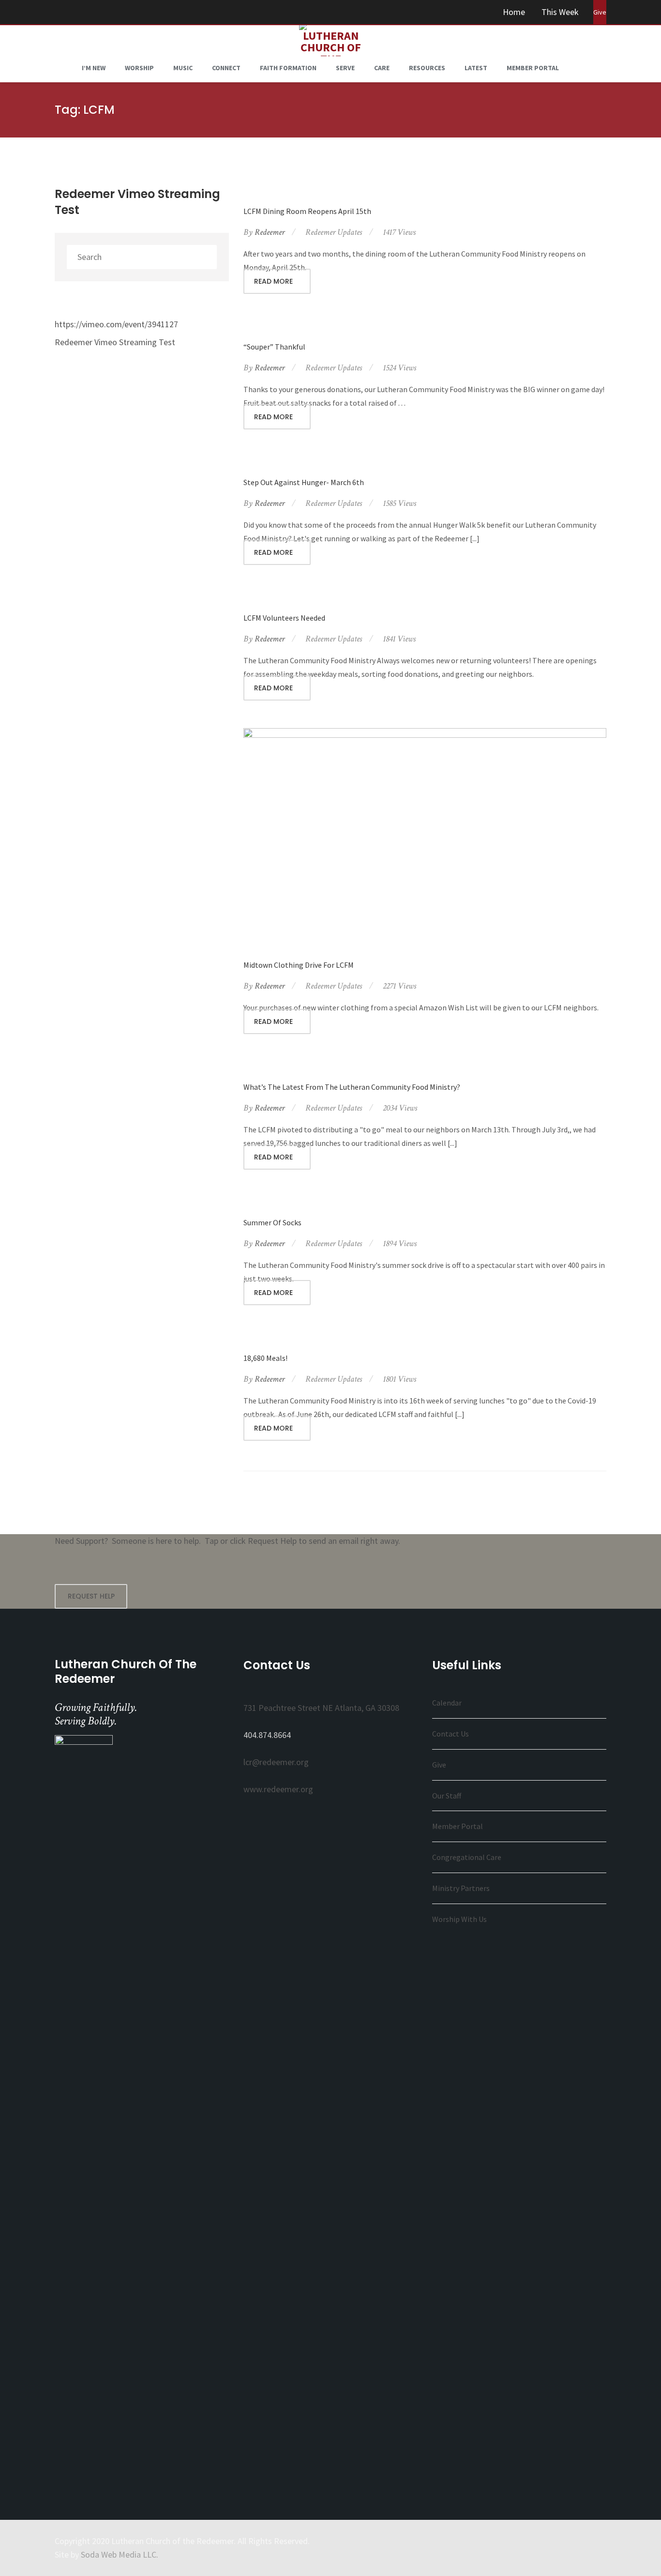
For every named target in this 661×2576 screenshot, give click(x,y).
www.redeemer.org (278, 1789)
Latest (476, 68)
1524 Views (399, 368)
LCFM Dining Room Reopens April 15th (307, 211)
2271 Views (399, 986)
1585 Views (399, 503)
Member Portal (533, 68)
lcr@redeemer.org (276, 1762)
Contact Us (451, 1734)
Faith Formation (288, 68)
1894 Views (400, 1243)
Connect (226, 68)
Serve (345, 68)
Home (514, 12)
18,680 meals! (265, 1358)
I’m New (94, 68)
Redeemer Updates (334, 232)
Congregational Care (467, 1857)
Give (439, 1765)
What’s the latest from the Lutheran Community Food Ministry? (352, 1087)
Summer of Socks (272, 1222)
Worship (139, 68)
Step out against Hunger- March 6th (304, 482)
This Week (560, 12)
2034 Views (400, 1108)
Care (382, 68)
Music (183, 68)
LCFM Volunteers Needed (284, 618)
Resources (427, 68)
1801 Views (399, 1379)
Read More (274, 281)
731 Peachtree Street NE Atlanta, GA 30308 (321, 1708)
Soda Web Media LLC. (120, 2554)
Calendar (447, 1703)
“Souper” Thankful (274, 347)
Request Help (91, 1596)
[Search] (207, 257)
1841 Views (399, 639)
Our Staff (447, 1796)
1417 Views (399, 232)
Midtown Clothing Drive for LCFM (299, 965)
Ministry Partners (461, 1888)
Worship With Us (459, 1919)
